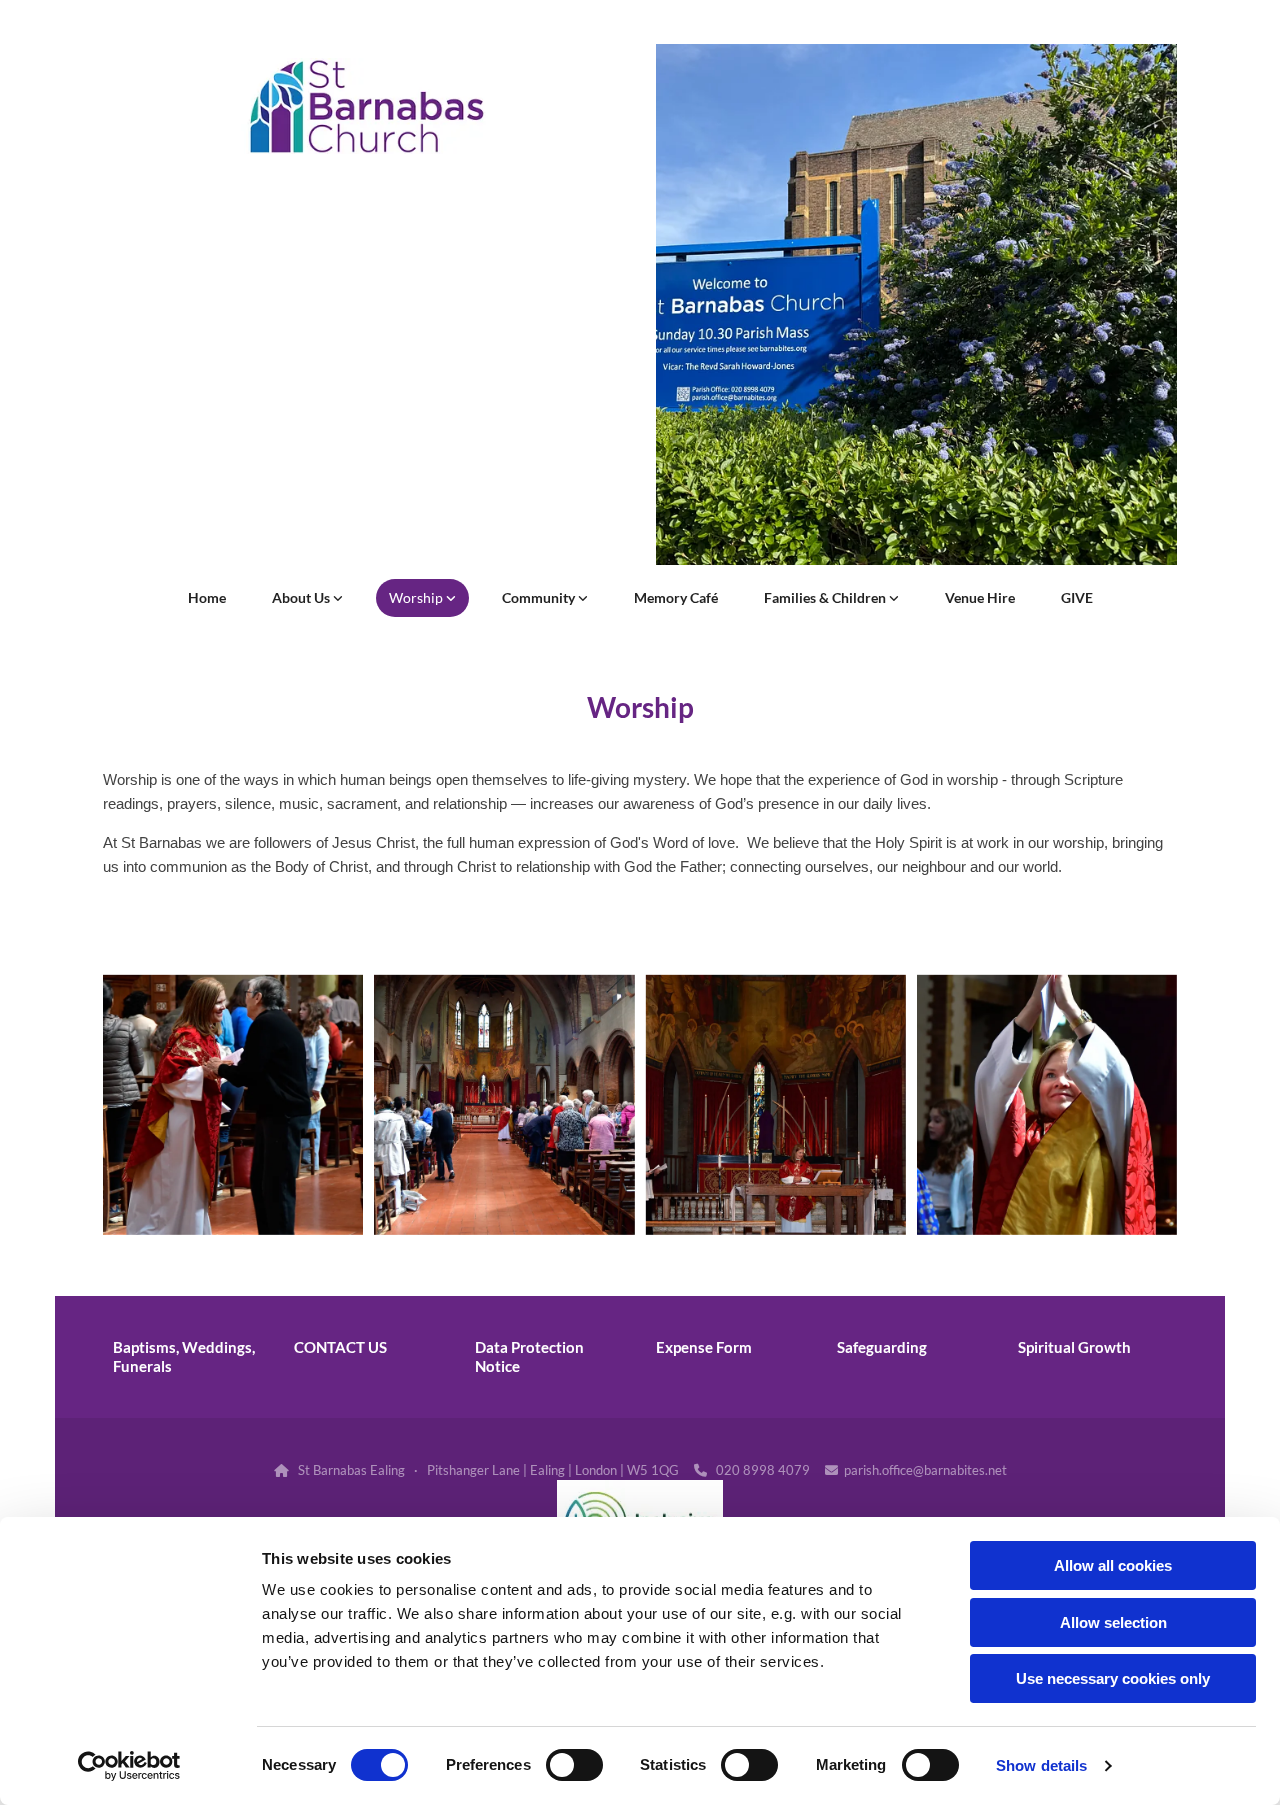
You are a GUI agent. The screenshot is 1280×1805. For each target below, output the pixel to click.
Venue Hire (980, 597)
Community (540, 597)
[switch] (574, 1765)
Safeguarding (882, 1347)
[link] (307, 598)
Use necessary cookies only (1113, 1678)
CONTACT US (340, 1347)
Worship (417, 597)
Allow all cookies (1113, 1565)
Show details (1041, 1765)
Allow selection (1113, 1622)
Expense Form (704, 1347)
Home (207, 597)
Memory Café (676, 597)
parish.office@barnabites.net (925, 1470)
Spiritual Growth (1074, 1347)
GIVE (1077, 597)
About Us (302, 597)
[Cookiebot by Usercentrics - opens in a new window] (129, 1766)
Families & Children (826, 597)
